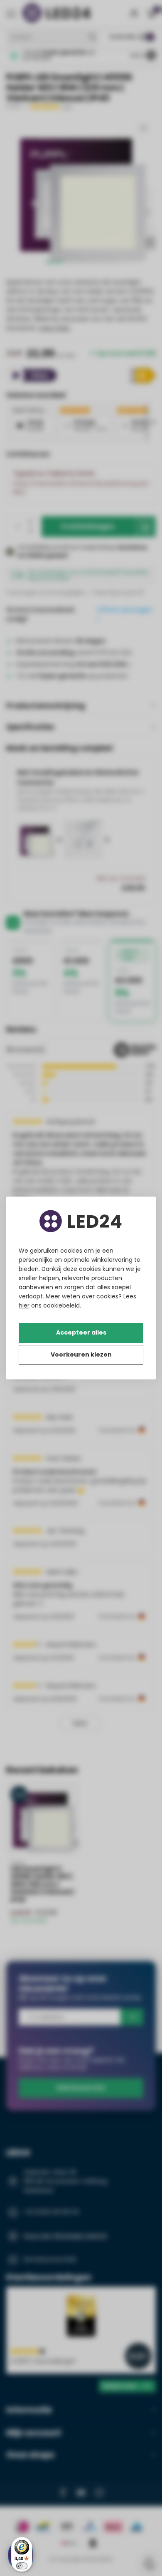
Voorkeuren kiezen (81, 1354)
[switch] (22, 2566)
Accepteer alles (81, 1332)
